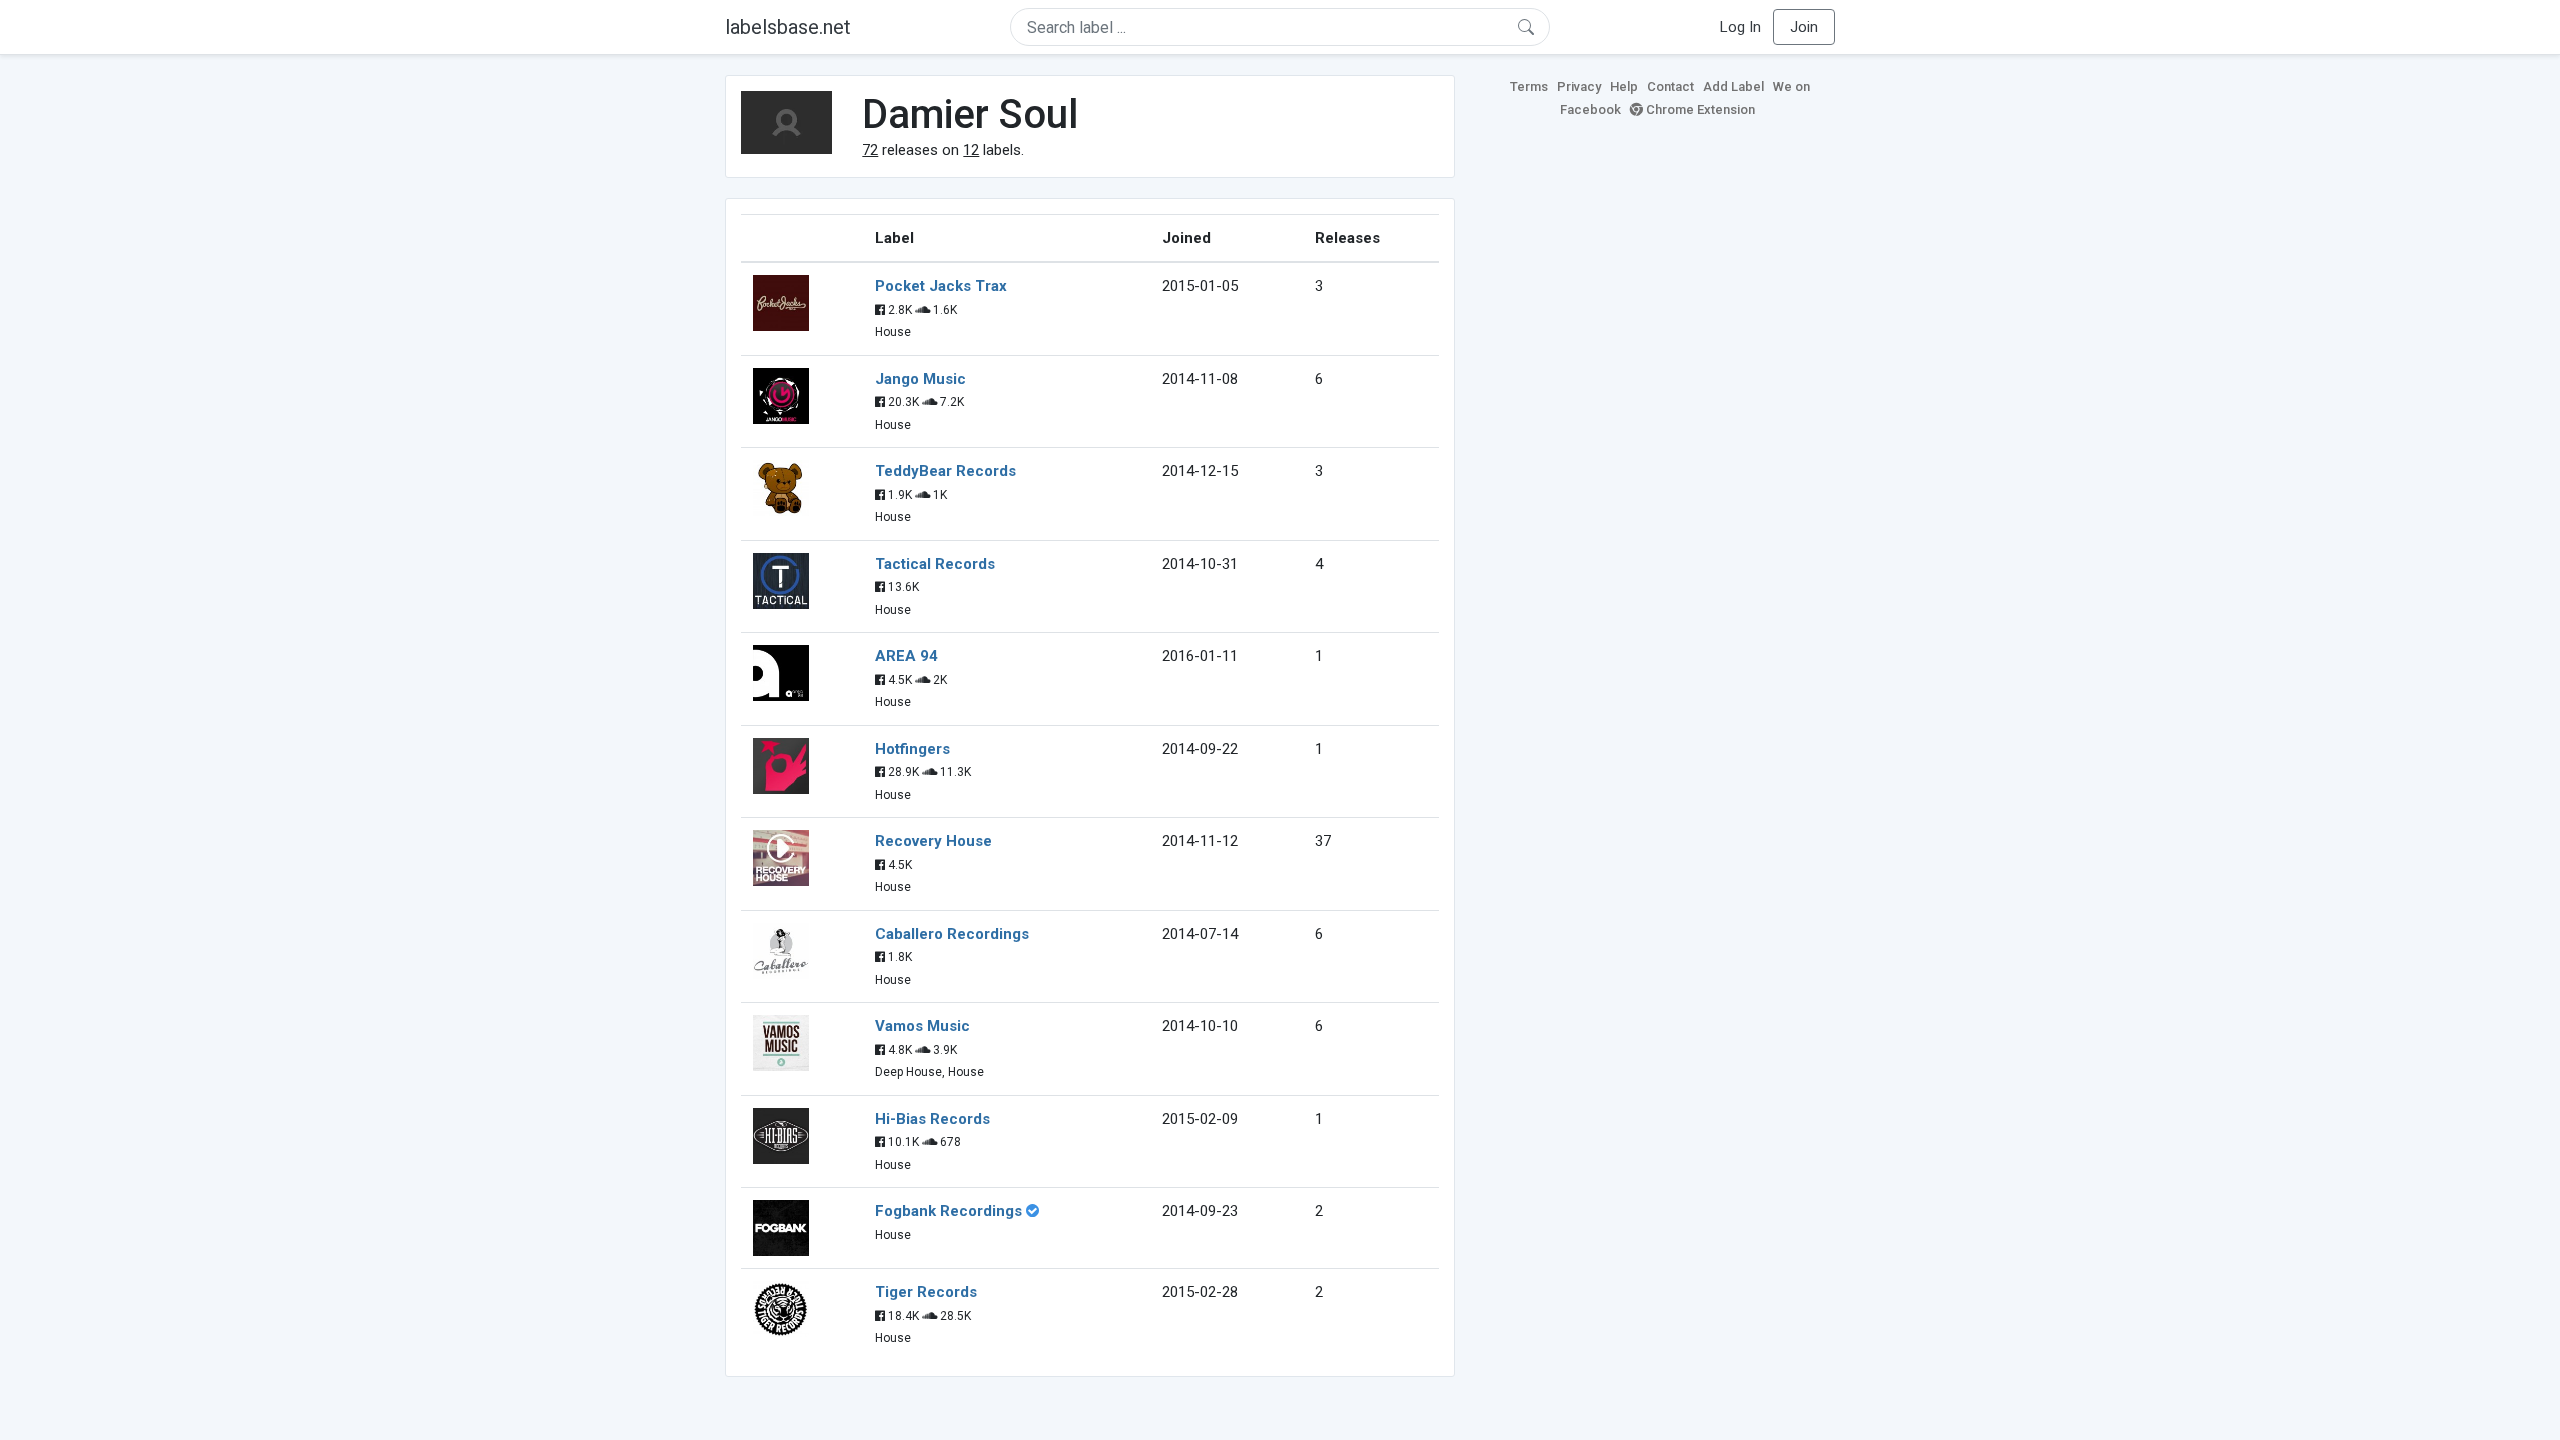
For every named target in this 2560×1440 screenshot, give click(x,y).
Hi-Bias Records (932, 1119)
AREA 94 (906, 656)
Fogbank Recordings (948, 1211)
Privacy (1579, 86)
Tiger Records (926, 1292)
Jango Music (920, 379)
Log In (1740, 27)
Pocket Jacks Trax (941, 286)
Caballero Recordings (952, 934)
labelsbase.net (788, 27)
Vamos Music (922, 1026)
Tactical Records (935, 564)
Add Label (1733, 86)
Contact (1670, 86)
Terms (1529, 86)
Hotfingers (912, 749)
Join (1804, 27)
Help (1624, 86)
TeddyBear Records (945, 471)
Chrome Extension (1699, 109)
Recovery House (933, 841)
